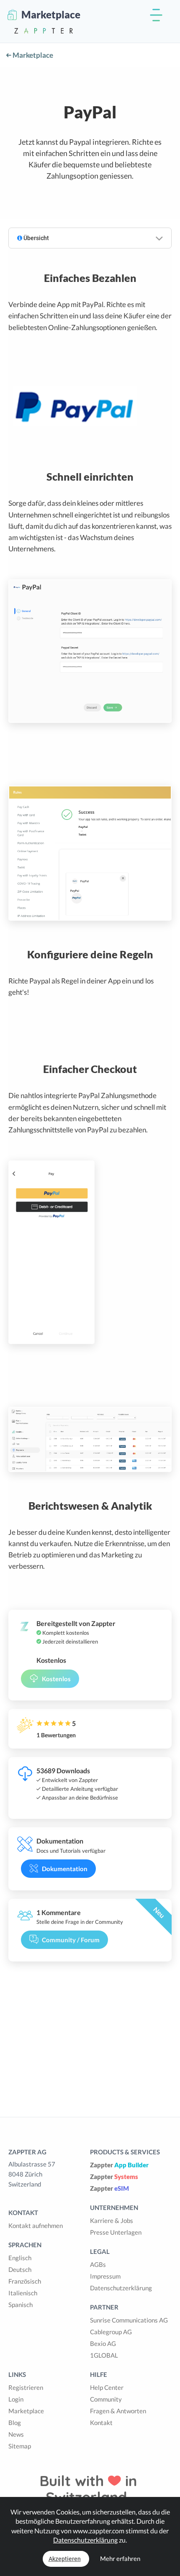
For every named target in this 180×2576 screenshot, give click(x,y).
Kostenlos (56, 1679)
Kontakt (101, 2422)
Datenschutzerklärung (121, 2288)
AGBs (98, 2264)
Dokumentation (65, 1869)
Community (106, 2399)
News (16, 2434)
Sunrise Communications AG (129, 2320)
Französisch (25, 2281)
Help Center (107, 2387)
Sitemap (20, 2446)
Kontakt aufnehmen (36, 2225)
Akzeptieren (65, 2559)
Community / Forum (71, 1940)
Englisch (20, 2258)
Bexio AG (103, 2343)
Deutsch (20, 2269)
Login (16, 2399)
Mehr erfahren (120, 2558)
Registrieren (26, 2387)
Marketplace (32, 55)
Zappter (119, 2165)
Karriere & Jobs (112, 2220)
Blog (15, 2422)
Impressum (105, 2276)
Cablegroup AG (111, 2332)
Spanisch (21, 2305)
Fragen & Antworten (118, 2411)
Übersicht (36, 238)
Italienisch (23, 2293)
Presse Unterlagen (116, 2232)
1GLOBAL (104, 2355)
